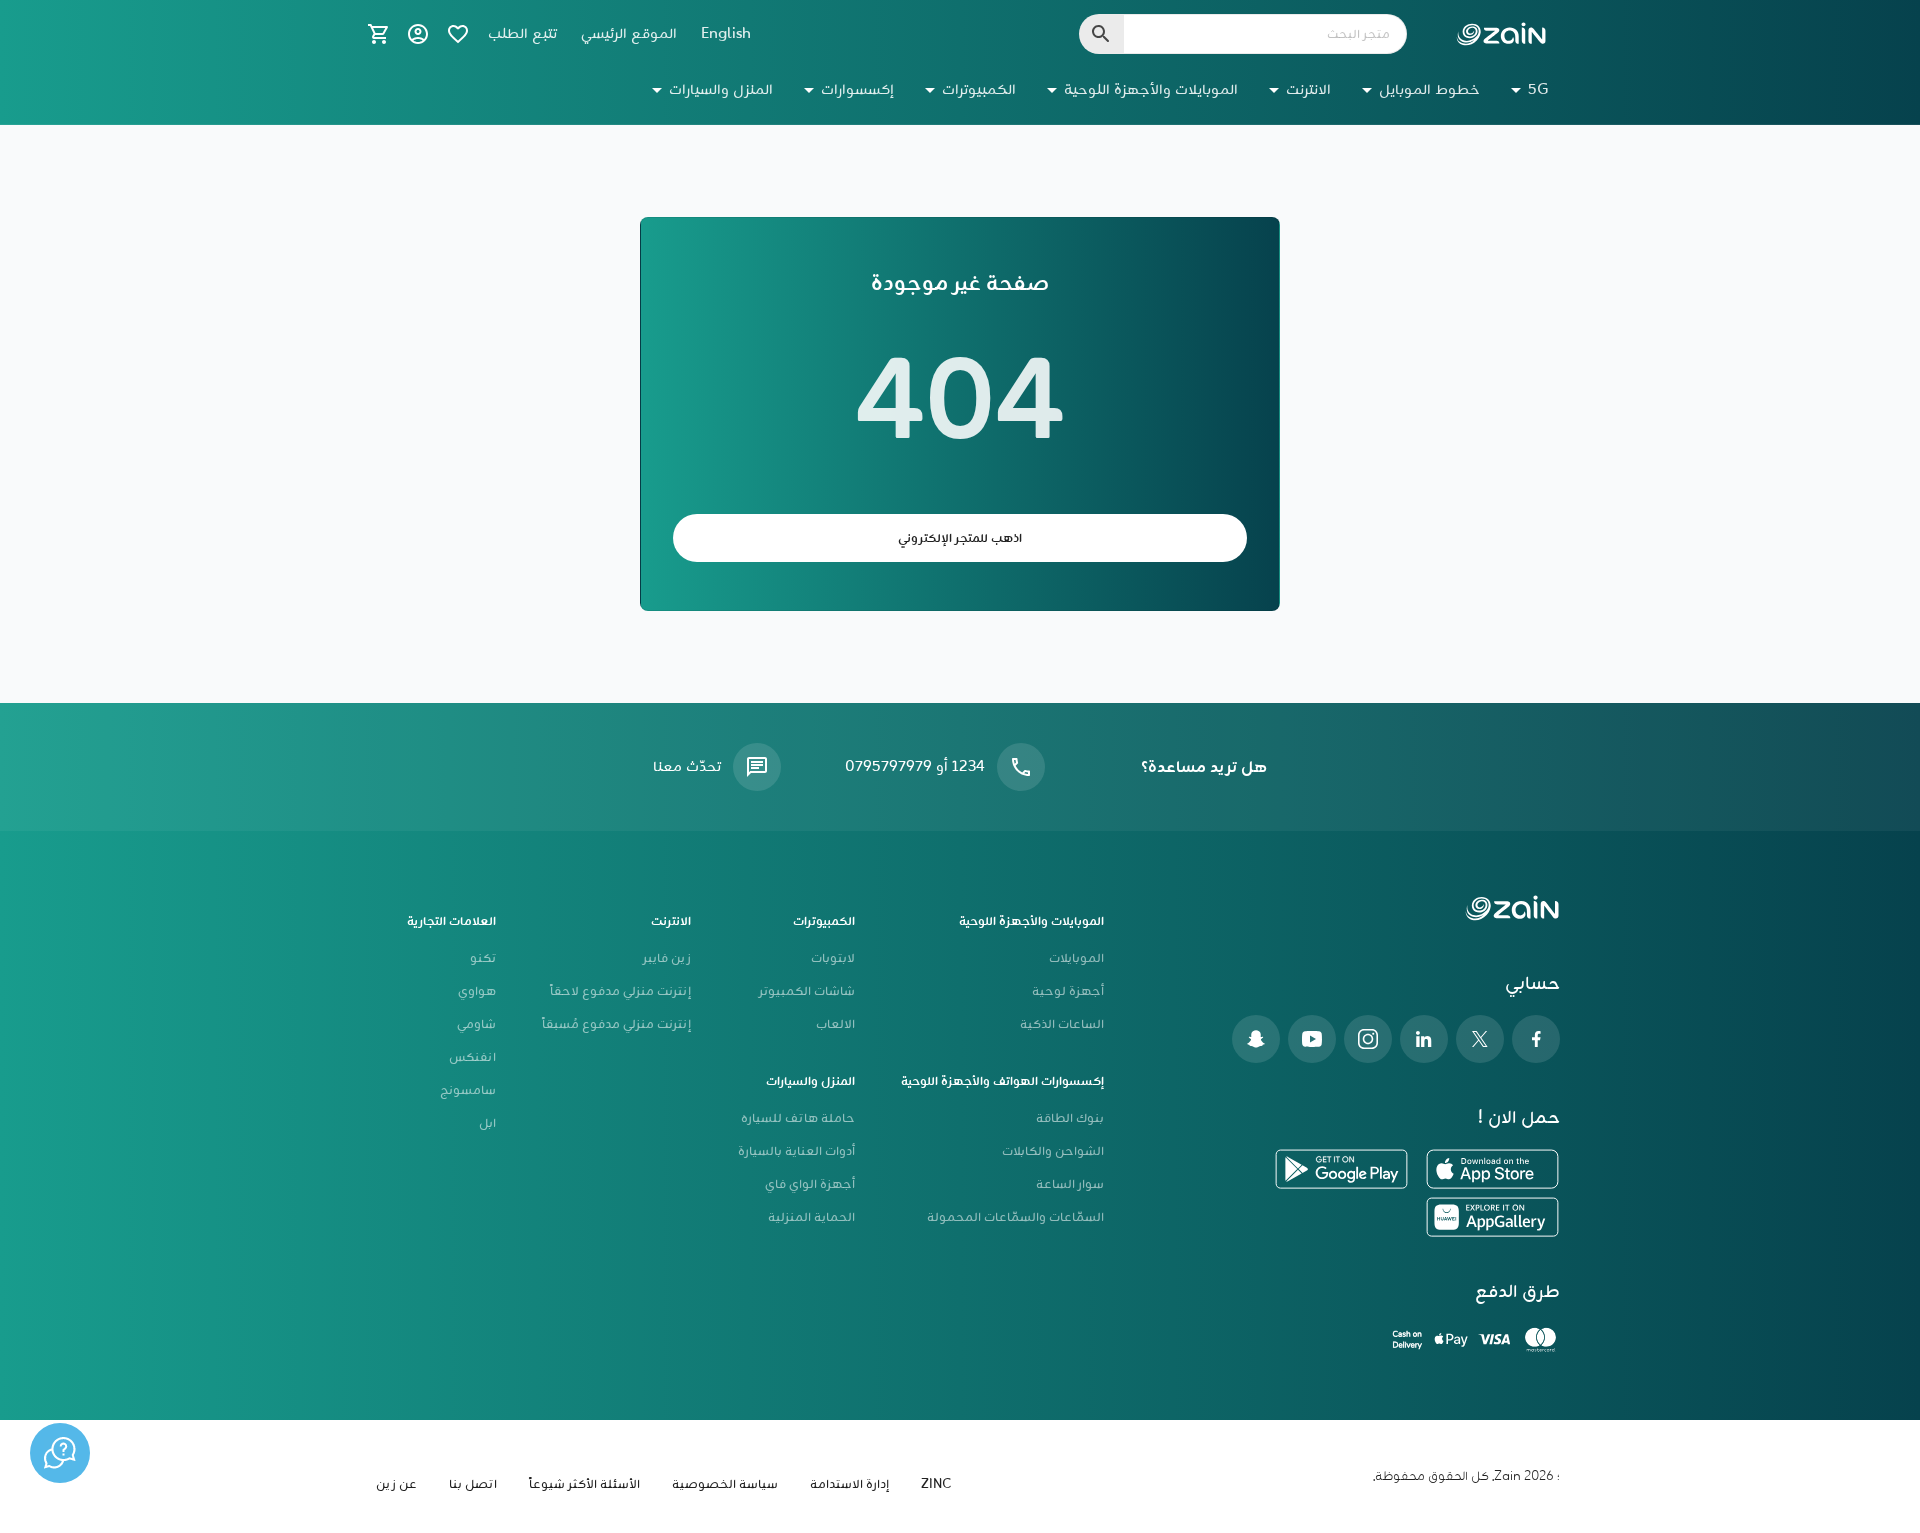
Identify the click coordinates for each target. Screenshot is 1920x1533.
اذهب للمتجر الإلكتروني (960, 538)
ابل (487, 1123)
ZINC (936, 1484)
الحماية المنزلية (811, 1217)
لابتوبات (833, 958)
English (726, 34)
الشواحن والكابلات (1053, 1151)
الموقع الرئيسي (629, 34)
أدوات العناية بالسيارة (796, 1151)
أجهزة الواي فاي (810, 1184)
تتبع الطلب (522, 34)
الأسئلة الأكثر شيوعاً (584, 1484)
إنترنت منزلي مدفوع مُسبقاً (616, 1024)
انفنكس (472, 1057)
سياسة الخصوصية (725, 1484)
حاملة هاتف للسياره (798, 1118)
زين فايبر (667, 958)
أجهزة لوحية (1068, 991)
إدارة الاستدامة (849, 1484)
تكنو (483, 958)
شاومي (476, 1024)
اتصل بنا (473, 1484)
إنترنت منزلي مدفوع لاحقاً (620, 991)
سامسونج (468, 1090)
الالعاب (835, 1024)
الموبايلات (1076, 958)
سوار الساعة (1070, 1184)
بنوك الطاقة (1070, 1118)
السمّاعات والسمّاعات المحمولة (1015, 1217)
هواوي (477, 991)
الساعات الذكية (1062, 1024)
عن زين (396, 1484)
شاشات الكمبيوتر (807, 991)
